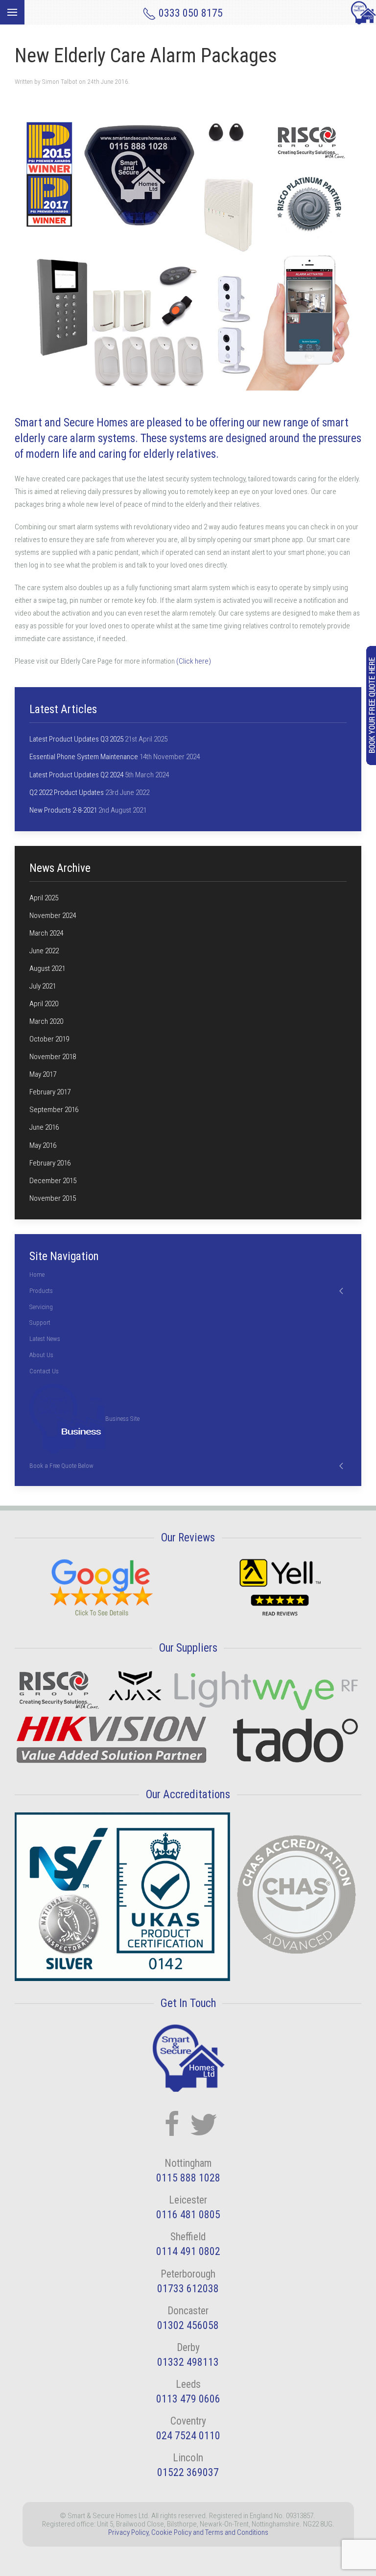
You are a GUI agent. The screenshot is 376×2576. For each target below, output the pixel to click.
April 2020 (44, 1004)
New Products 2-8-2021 (63, 810)
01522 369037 (188, 2472)
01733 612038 (188, 2289)
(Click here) (194, 661)
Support (40, 1323)
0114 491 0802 (188, 2251)
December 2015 (53, 1181)
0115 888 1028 (188, 2178)
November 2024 (53, 916)
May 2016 (43, 1145)
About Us (41, 1355)
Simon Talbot (60, 82)
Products (41, 1291)
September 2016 (54, 1110)
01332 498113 (188, 2362)
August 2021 (47, 968)
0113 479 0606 (188, 2399)
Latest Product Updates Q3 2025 (76, 739)
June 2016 (44, 1127)
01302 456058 (188, 2325)
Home (37, 1275)
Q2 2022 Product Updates (67, 793)
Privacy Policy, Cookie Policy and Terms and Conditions (188, 2532)
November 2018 (53, 1057)
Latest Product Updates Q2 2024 (76, 775)
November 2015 (53, 1198)
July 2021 (43, 986)
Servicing (41, 1307)
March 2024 (46, 933)
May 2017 (43, 1074)
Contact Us (44, 1371)
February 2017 (50, 1092)
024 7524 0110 (188, 2436)
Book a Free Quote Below (61, 1466)
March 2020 (46, 1021)
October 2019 (49, 1039)
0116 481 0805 (188, 2215)
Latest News (45, 1339)
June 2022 (44, 951)
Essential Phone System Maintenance (84, 757)
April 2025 (44, 898)
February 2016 (50, 1163)
